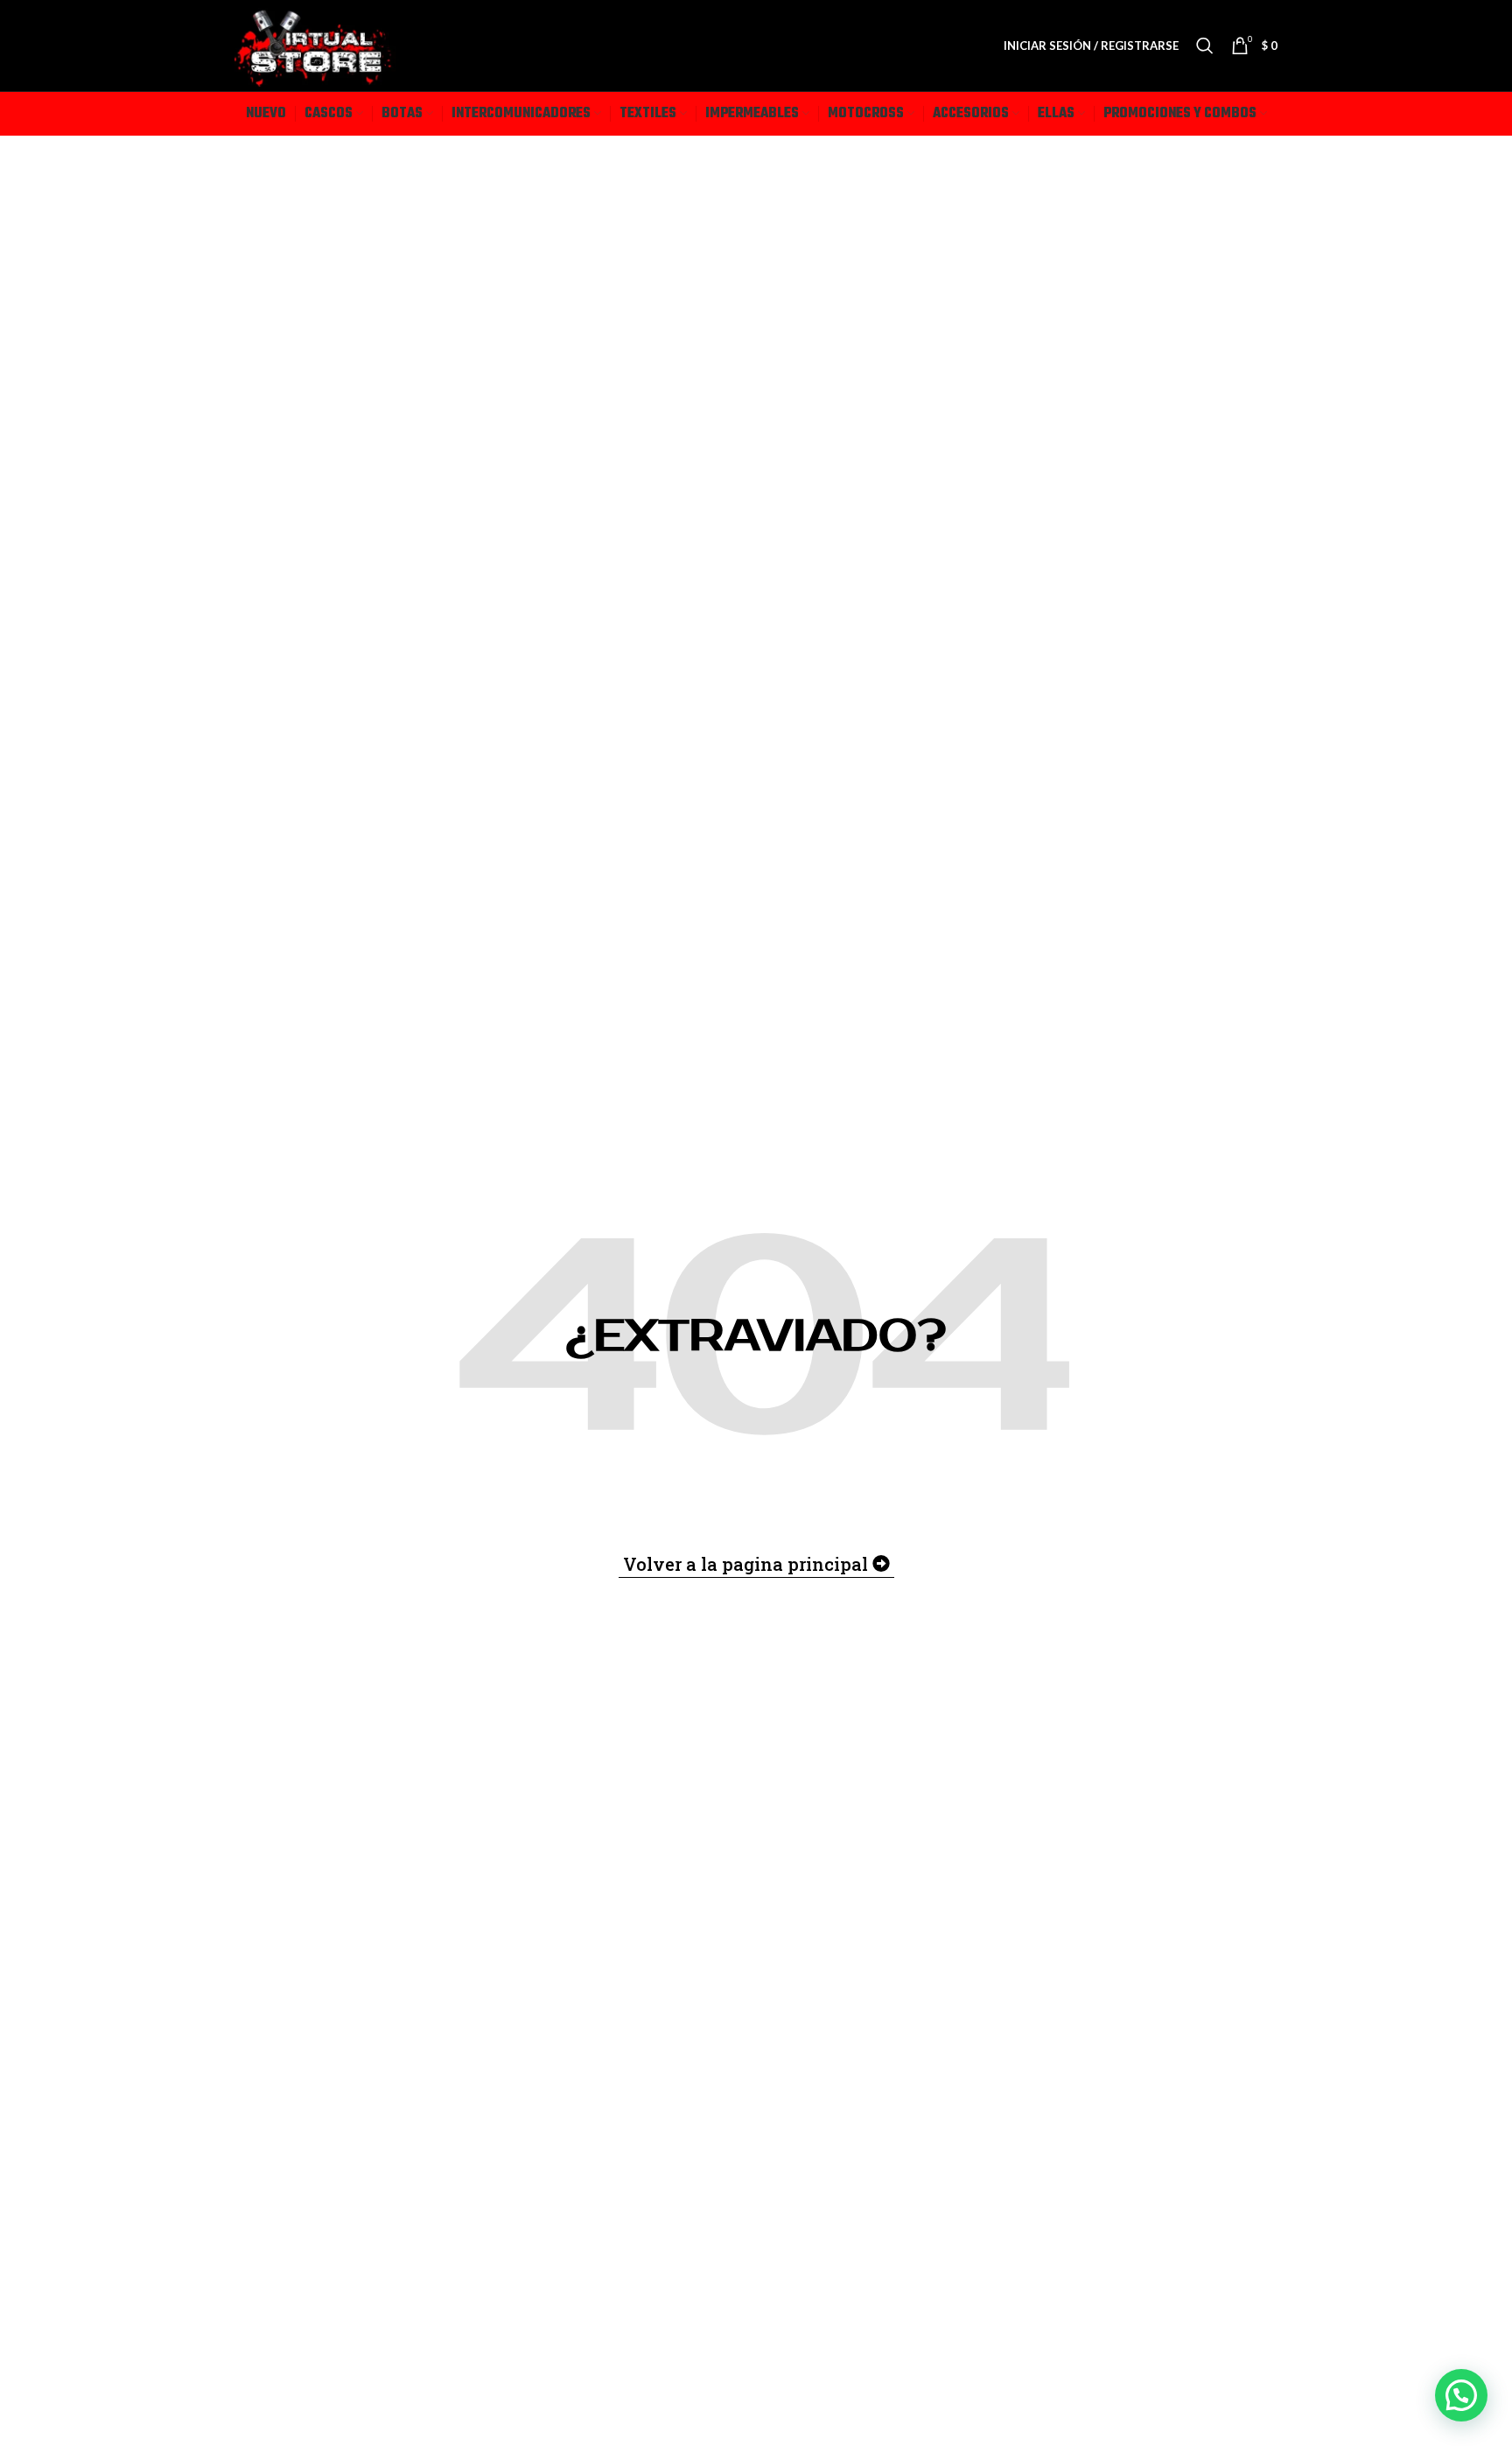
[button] (1461, 2395)
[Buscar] (1205, 46)
